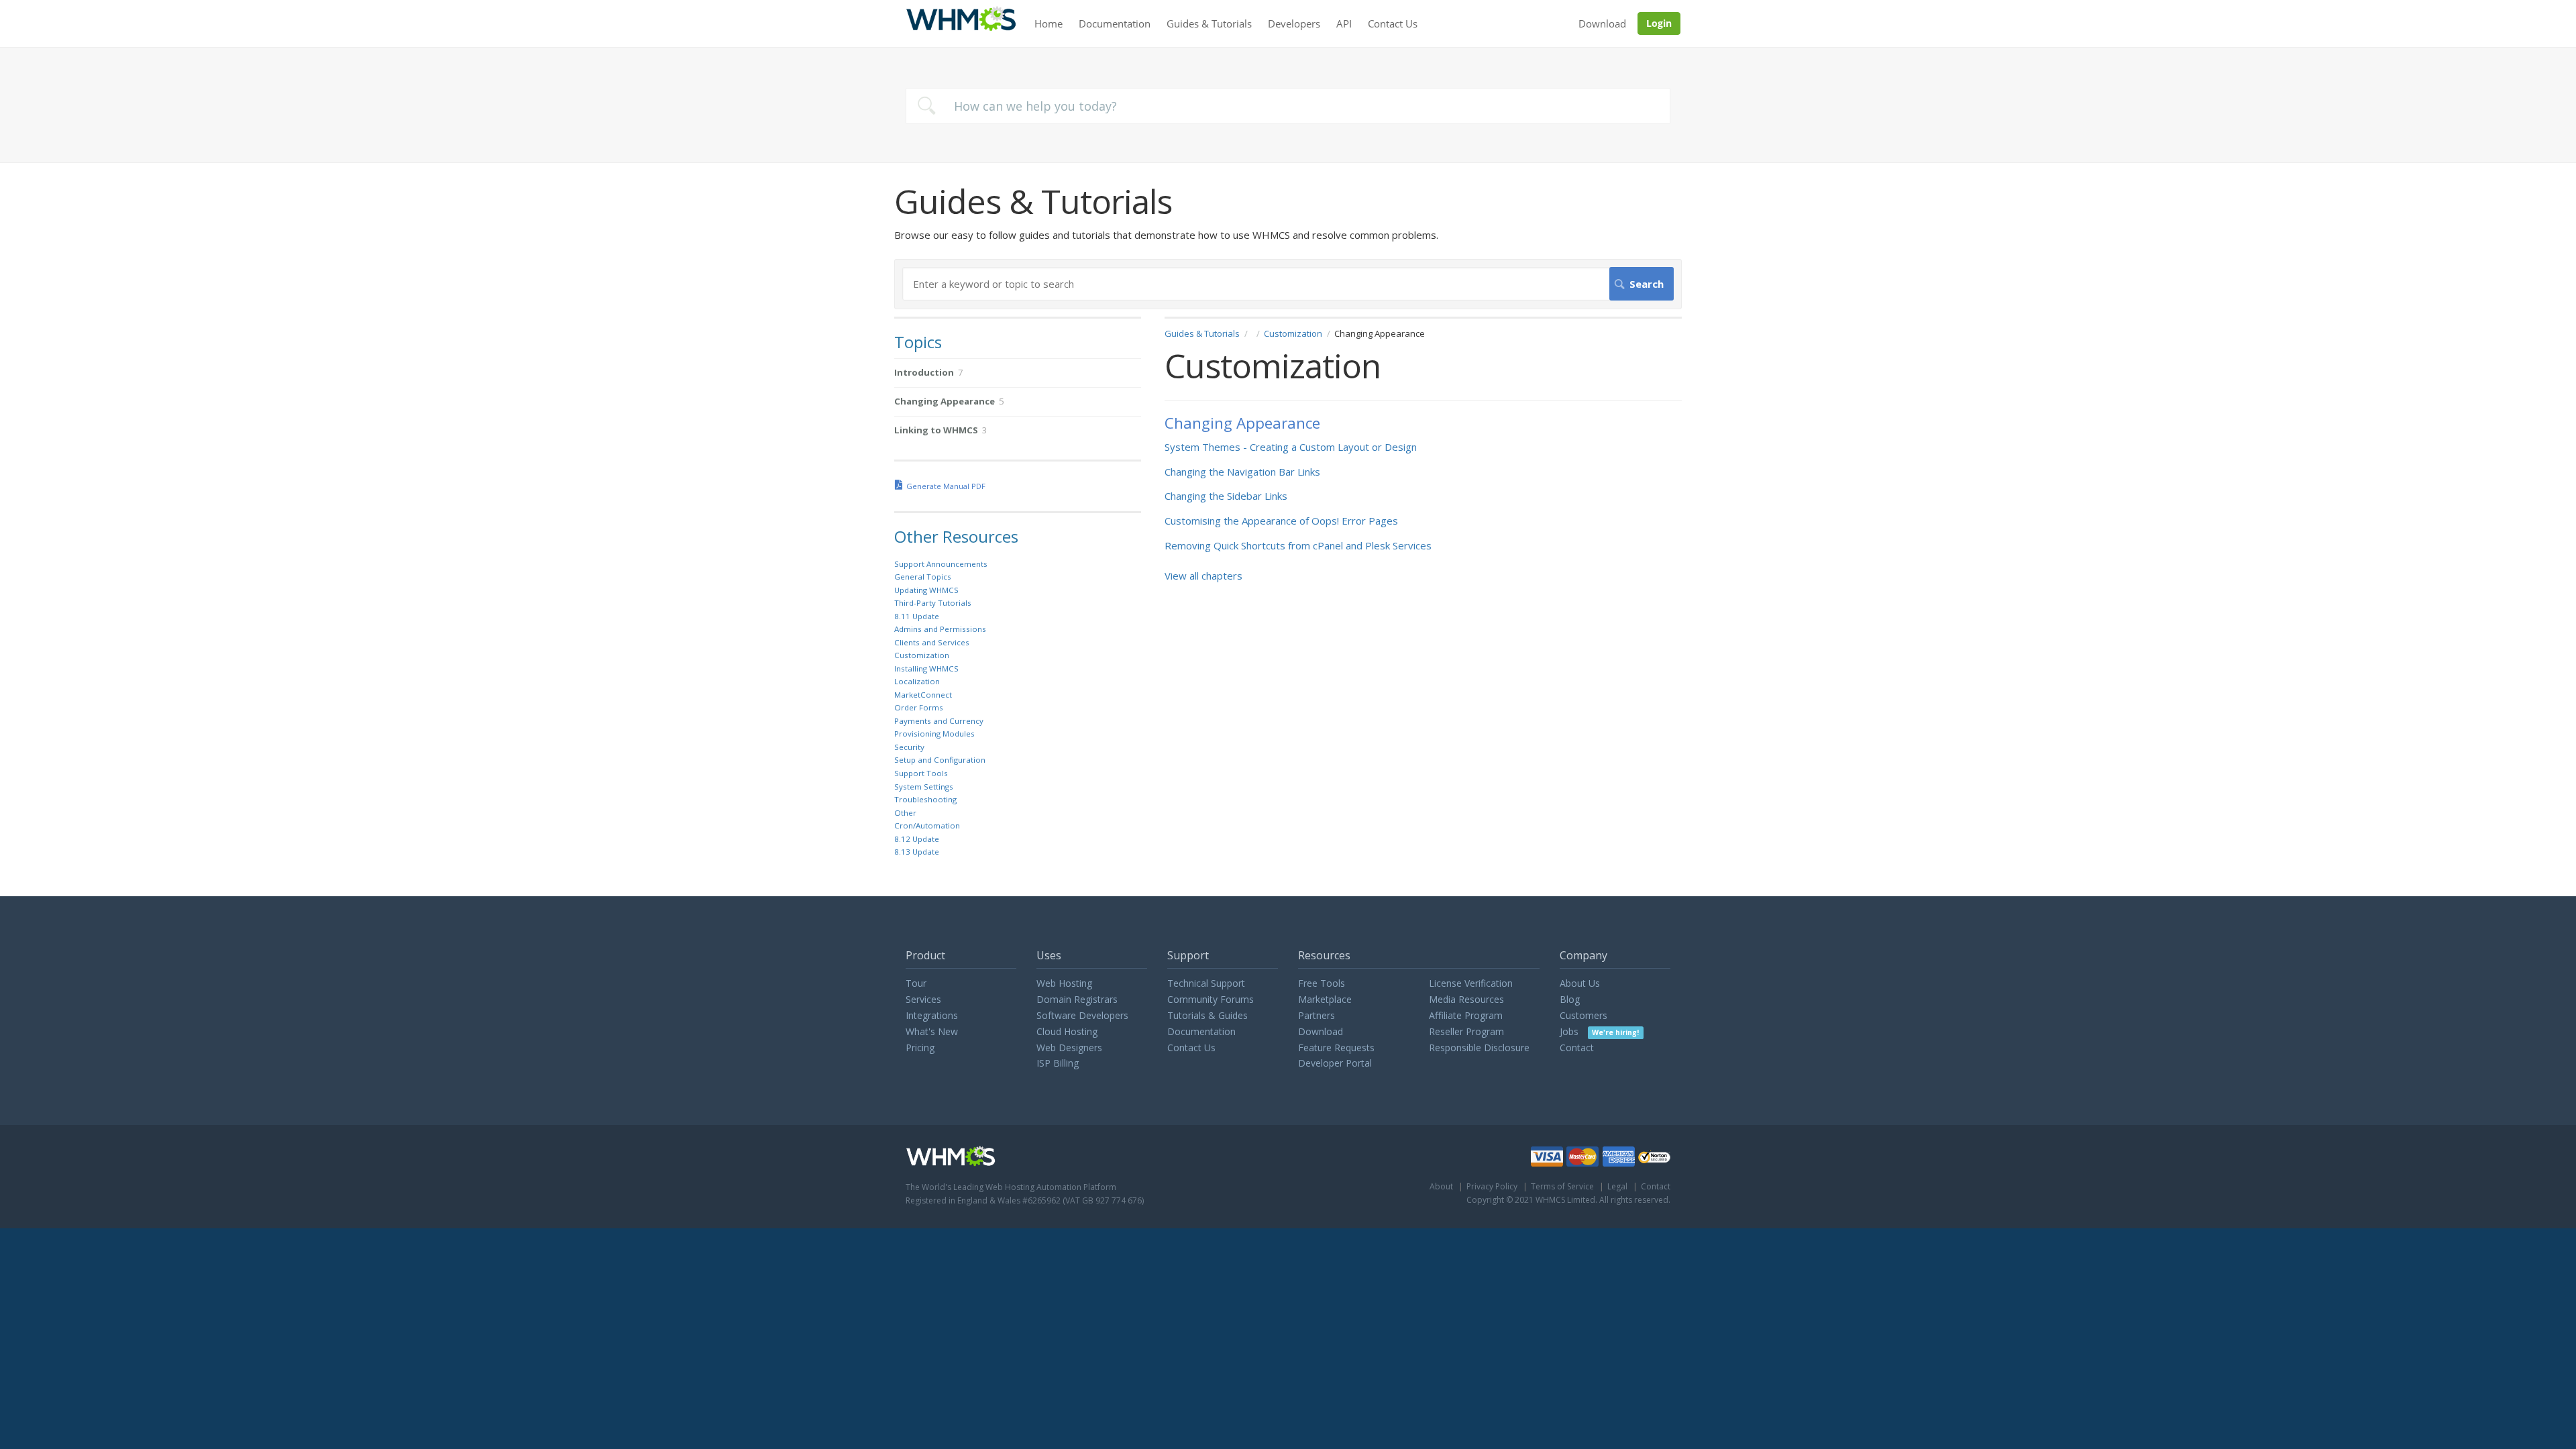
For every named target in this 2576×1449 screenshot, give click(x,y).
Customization (1293, 333)
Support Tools (921, 773)
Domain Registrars (1077, 999)
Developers (1294, 23)
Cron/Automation (927, 825)
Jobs (1599, 1031)
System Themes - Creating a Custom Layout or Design (1291, 447)
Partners (1317, 1015)
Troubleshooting (925, 799)
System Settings (924, 787)
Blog (1570, 999)
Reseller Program (1466, 1031)
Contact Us (1393, 23)
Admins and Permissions (940, 629)
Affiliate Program (1466, 1015)
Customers (1584, 1015)
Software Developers (1082, 1015)
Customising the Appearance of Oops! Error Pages (1281, 521)
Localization (917, 681)
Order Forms (919, 707)
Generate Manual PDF (946, 486)
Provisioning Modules (934, 734)
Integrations (932, 1015)
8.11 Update (917, 616)
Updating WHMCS (926, 590)
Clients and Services (932, 642)
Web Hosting (1064, 983)
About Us (1580, 983)
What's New (932, 1031)
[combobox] (1288, 106)
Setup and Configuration (940, 760)
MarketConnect (923, 695)
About (1441, 1186)
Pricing (920, 1048)
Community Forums (1211, 999)
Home (1049, 23)
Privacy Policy (1492, 1186)
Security (909, 747)
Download (1602, 23)
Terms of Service (1562, 1186)
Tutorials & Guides (1207, 1015)
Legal (1617, 1186)
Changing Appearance (1242, 423)
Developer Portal (1335, 1063)
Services (923, 999)
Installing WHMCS (926, 668)
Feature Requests (1336, 1048)
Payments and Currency (939, 721)
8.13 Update (917, 852)
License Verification (1471, 983)
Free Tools (1322, 983)
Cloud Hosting (1067, 1031)
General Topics (923, 577)
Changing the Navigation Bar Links (1242, 472)
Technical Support (1206, 983)
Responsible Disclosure (1479, 1048)
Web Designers (1069, 1048)
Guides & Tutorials (1209, 23)
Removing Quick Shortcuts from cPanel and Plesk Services (1298, 545)
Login (1659, 23)
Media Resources (1466, 999)
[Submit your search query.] (926, 106)
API (1344, 23)
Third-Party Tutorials (933, 603)
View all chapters (1203, 576)
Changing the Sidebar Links (1226, 496)
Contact (1577, 1048)
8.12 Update (917, 839)
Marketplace (1325, 999)
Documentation (1115, 23)
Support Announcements (941, 564)
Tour (916, 983)
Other (905, 813)
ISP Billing (1058, 1063)
